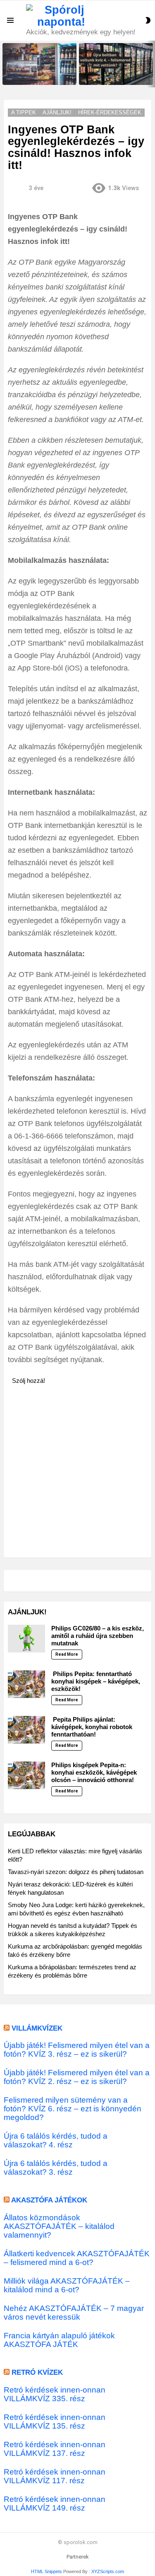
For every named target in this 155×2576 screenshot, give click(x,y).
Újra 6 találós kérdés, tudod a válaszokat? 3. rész (56, 2168)
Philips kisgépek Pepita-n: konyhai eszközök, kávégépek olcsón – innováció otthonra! (94, 1772)
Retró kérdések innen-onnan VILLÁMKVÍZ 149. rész (55, 2504)
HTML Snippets (46, 2571)
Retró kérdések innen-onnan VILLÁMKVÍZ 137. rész (55, 2449)
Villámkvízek (37, 2028)
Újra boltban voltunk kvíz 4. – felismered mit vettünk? (112, 76)
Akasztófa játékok (49, 2200)
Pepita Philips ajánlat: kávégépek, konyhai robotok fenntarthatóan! (92, 1727)
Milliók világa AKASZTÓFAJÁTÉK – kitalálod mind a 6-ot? (67, 2285)
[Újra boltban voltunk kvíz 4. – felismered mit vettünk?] (116, 64)
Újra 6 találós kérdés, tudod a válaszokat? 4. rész (56, 2140)
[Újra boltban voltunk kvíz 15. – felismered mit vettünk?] (39, 64)
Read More (67, 1654)
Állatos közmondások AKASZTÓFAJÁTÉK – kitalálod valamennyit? (59, 2226)
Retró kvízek (37, 2372)
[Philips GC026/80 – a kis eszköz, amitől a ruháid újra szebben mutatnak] (26, 1639)
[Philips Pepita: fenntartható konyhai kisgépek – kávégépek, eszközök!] (26, 1684)
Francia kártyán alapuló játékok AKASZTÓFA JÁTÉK (59, 2340)
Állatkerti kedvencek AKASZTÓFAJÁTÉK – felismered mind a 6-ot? (77, 2258)
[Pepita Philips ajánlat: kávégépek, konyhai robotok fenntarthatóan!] (26, 1730)
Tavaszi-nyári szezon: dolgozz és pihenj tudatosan (76, 1872)
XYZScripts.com (108, 2571)
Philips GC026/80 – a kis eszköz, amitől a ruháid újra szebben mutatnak (98, 1636)
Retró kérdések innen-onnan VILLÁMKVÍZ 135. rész (55, 2422)
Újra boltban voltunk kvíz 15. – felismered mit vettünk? (37, 76)
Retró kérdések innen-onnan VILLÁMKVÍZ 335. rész (55, 2394)
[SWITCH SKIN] (148, 20)
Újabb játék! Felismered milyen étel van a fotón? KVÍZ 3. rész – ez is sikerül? (77, 2050)
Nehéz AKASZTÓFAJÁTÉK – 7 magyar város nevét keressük (74, 2313)
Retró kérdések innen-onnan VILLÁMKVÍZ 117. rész (55, 2476)
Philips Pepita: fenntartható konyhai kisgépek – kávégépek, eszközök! (96, 1681)
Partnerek (78, 2557)
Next (151, 64)
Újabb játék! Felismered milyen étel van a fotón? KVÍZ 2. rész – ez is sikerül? (77, 2077)
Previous (4, 64)
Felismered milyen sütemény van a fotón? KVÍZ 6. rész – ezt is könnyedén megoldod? (73, 2109)
